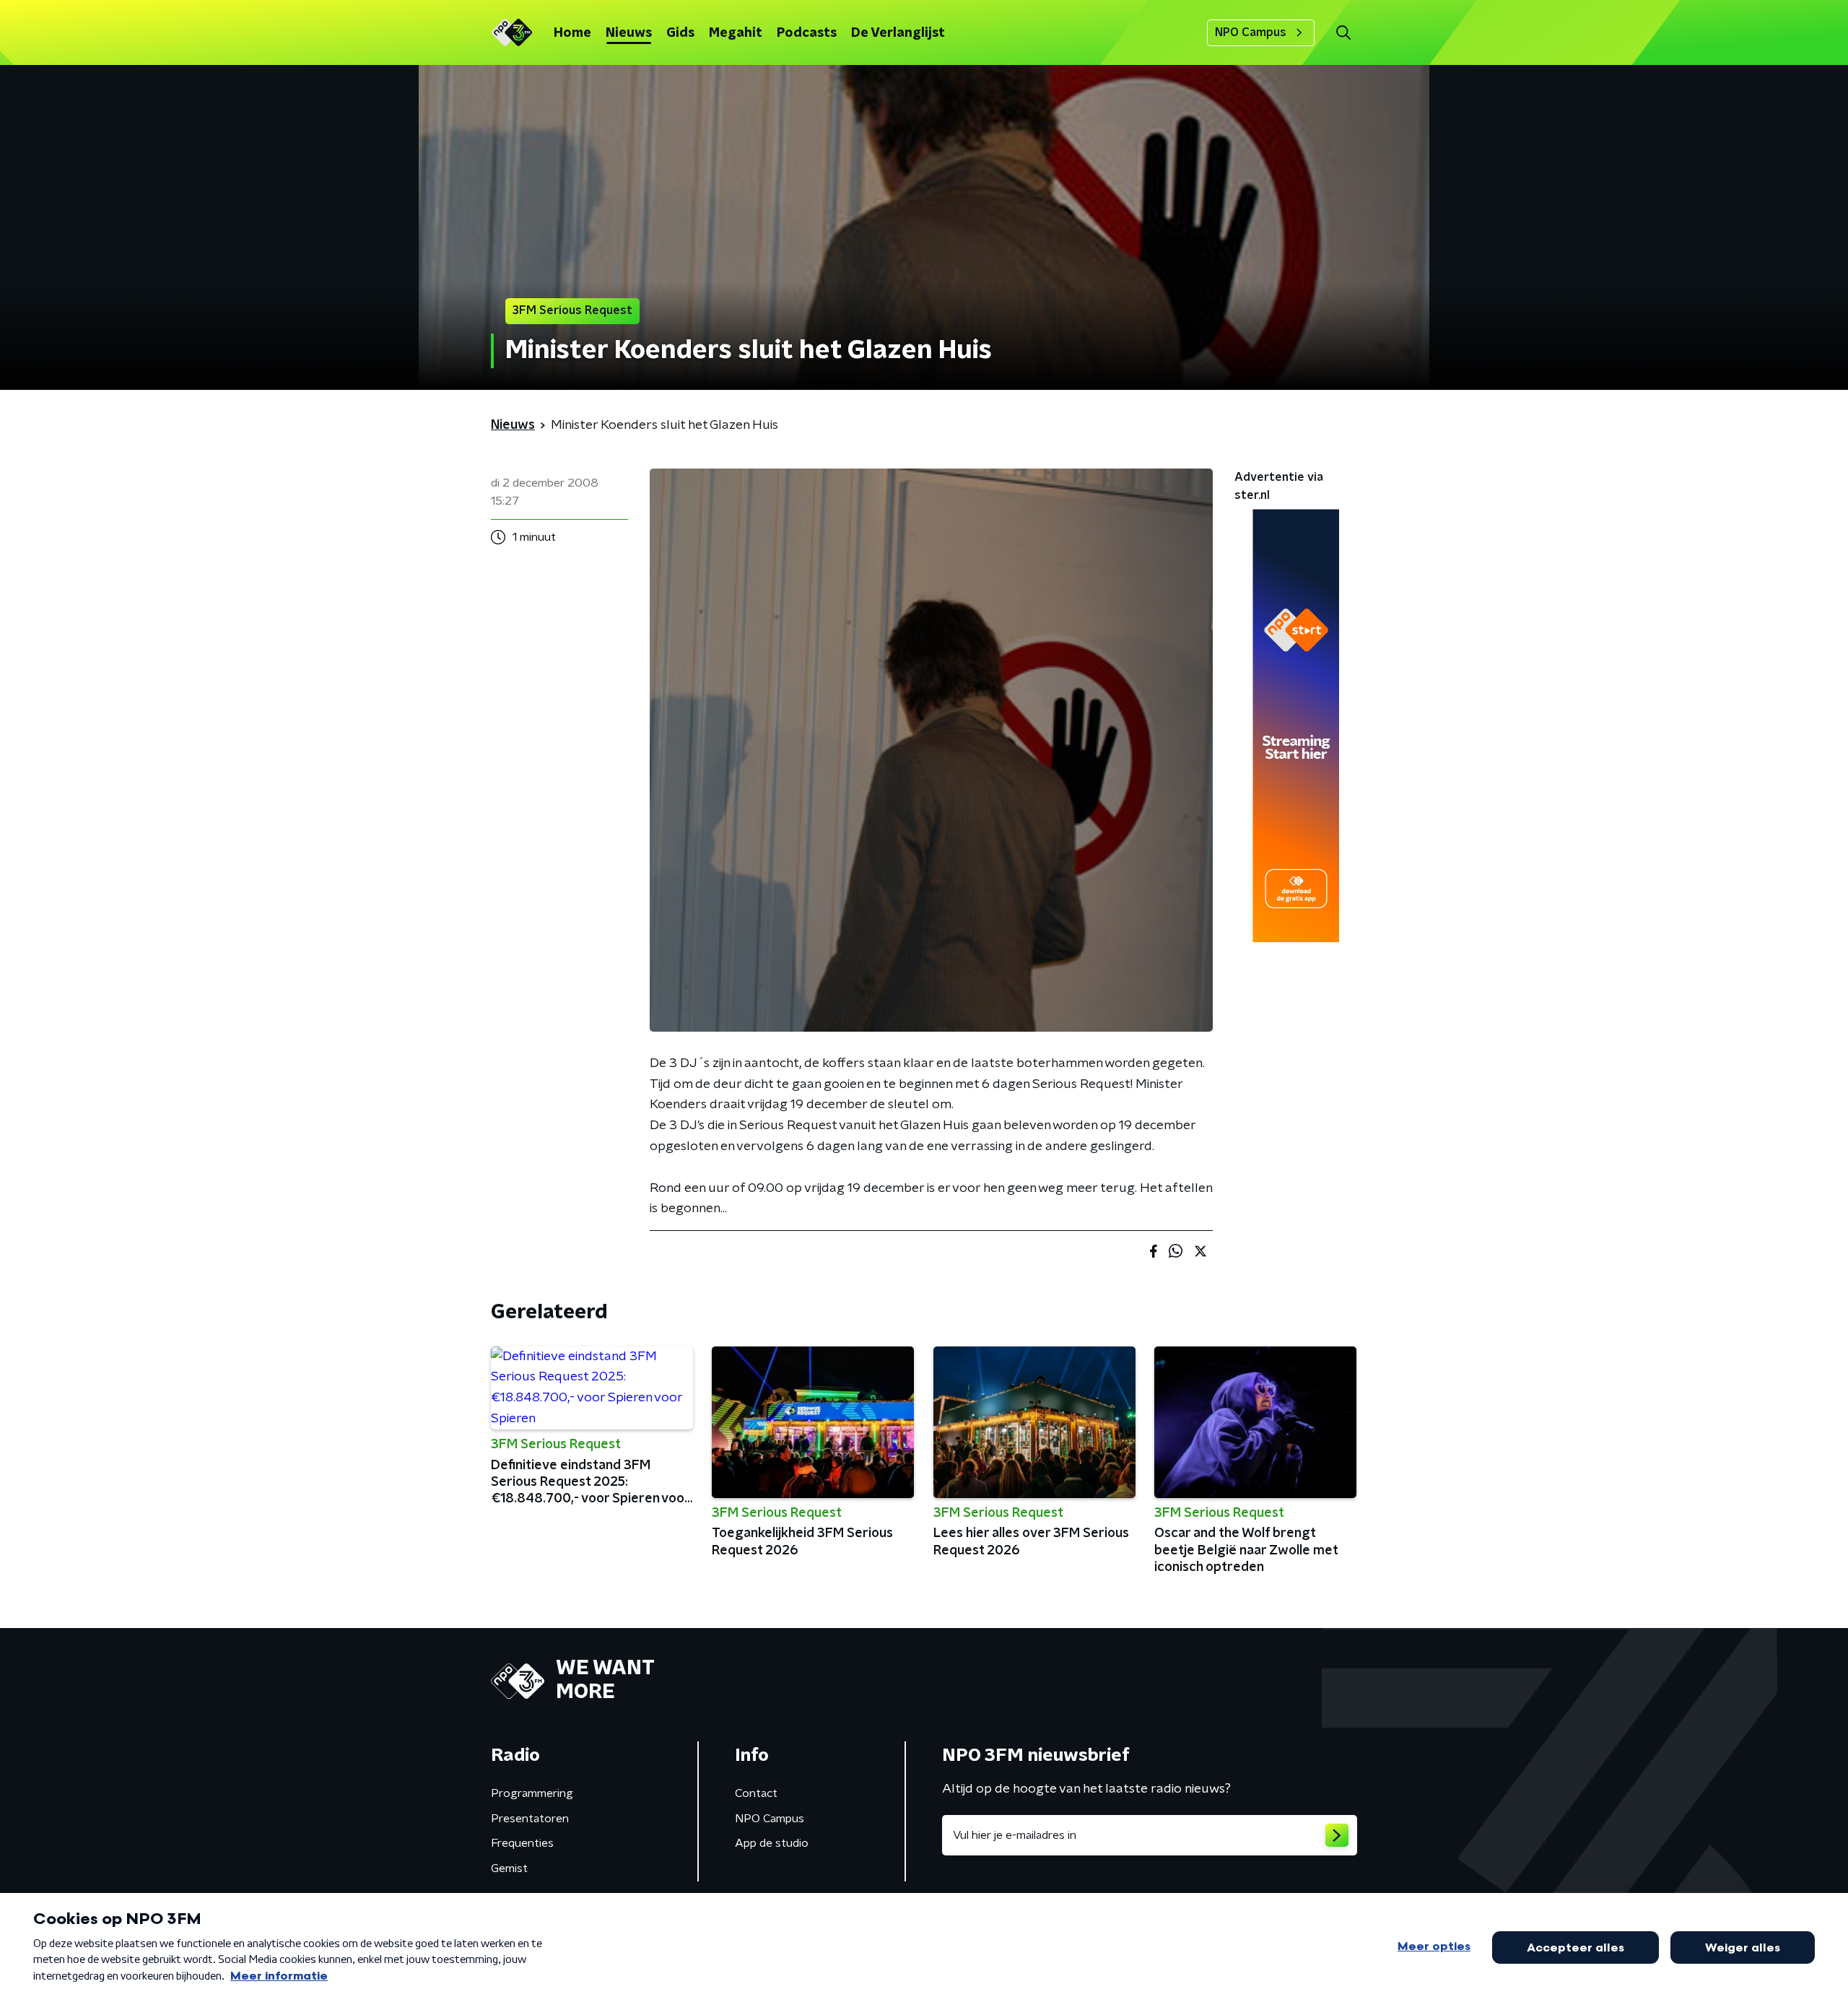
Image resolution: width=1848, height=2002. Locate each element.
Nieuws (629, 33)
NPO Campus (1251, 32)
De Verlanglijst (898, 33)
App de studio (772, 1843)
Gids (680, 33)
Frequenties (522, 1843)
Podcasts (807, 33)
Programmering (532, 1793)
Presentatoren (530, 1819)
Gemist (509, 1868)
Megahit (736, 33)
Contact (756, 1793)
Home (572, 33)
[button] (1343, 33)
